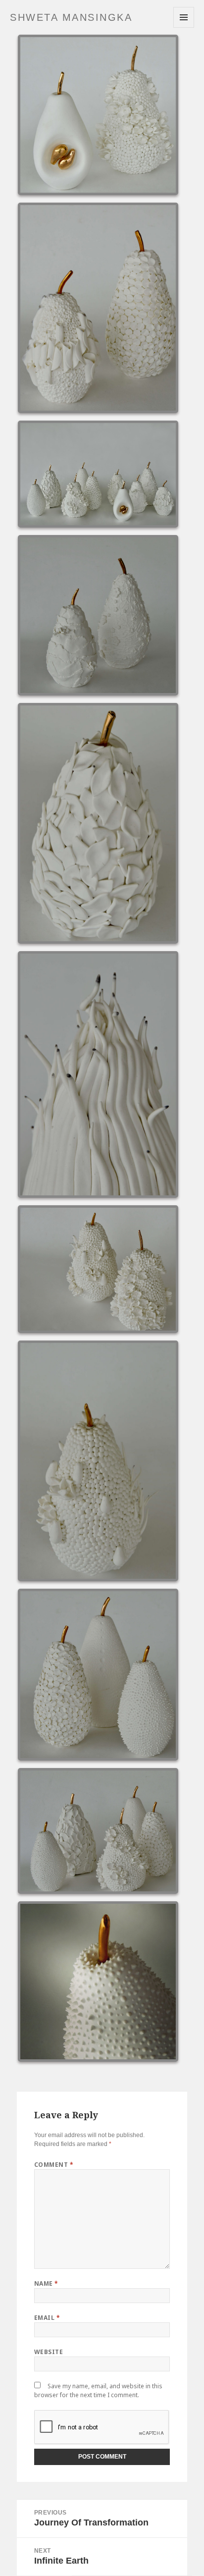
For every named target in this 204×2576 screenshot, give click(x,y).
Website (49, 2352)
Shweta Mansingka (71, 17)
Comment (54, 2165)
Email (47, 2318)
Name (46, 2283)
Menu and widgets (184, 27)
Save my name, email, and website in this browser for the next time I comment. (98, 2390)
